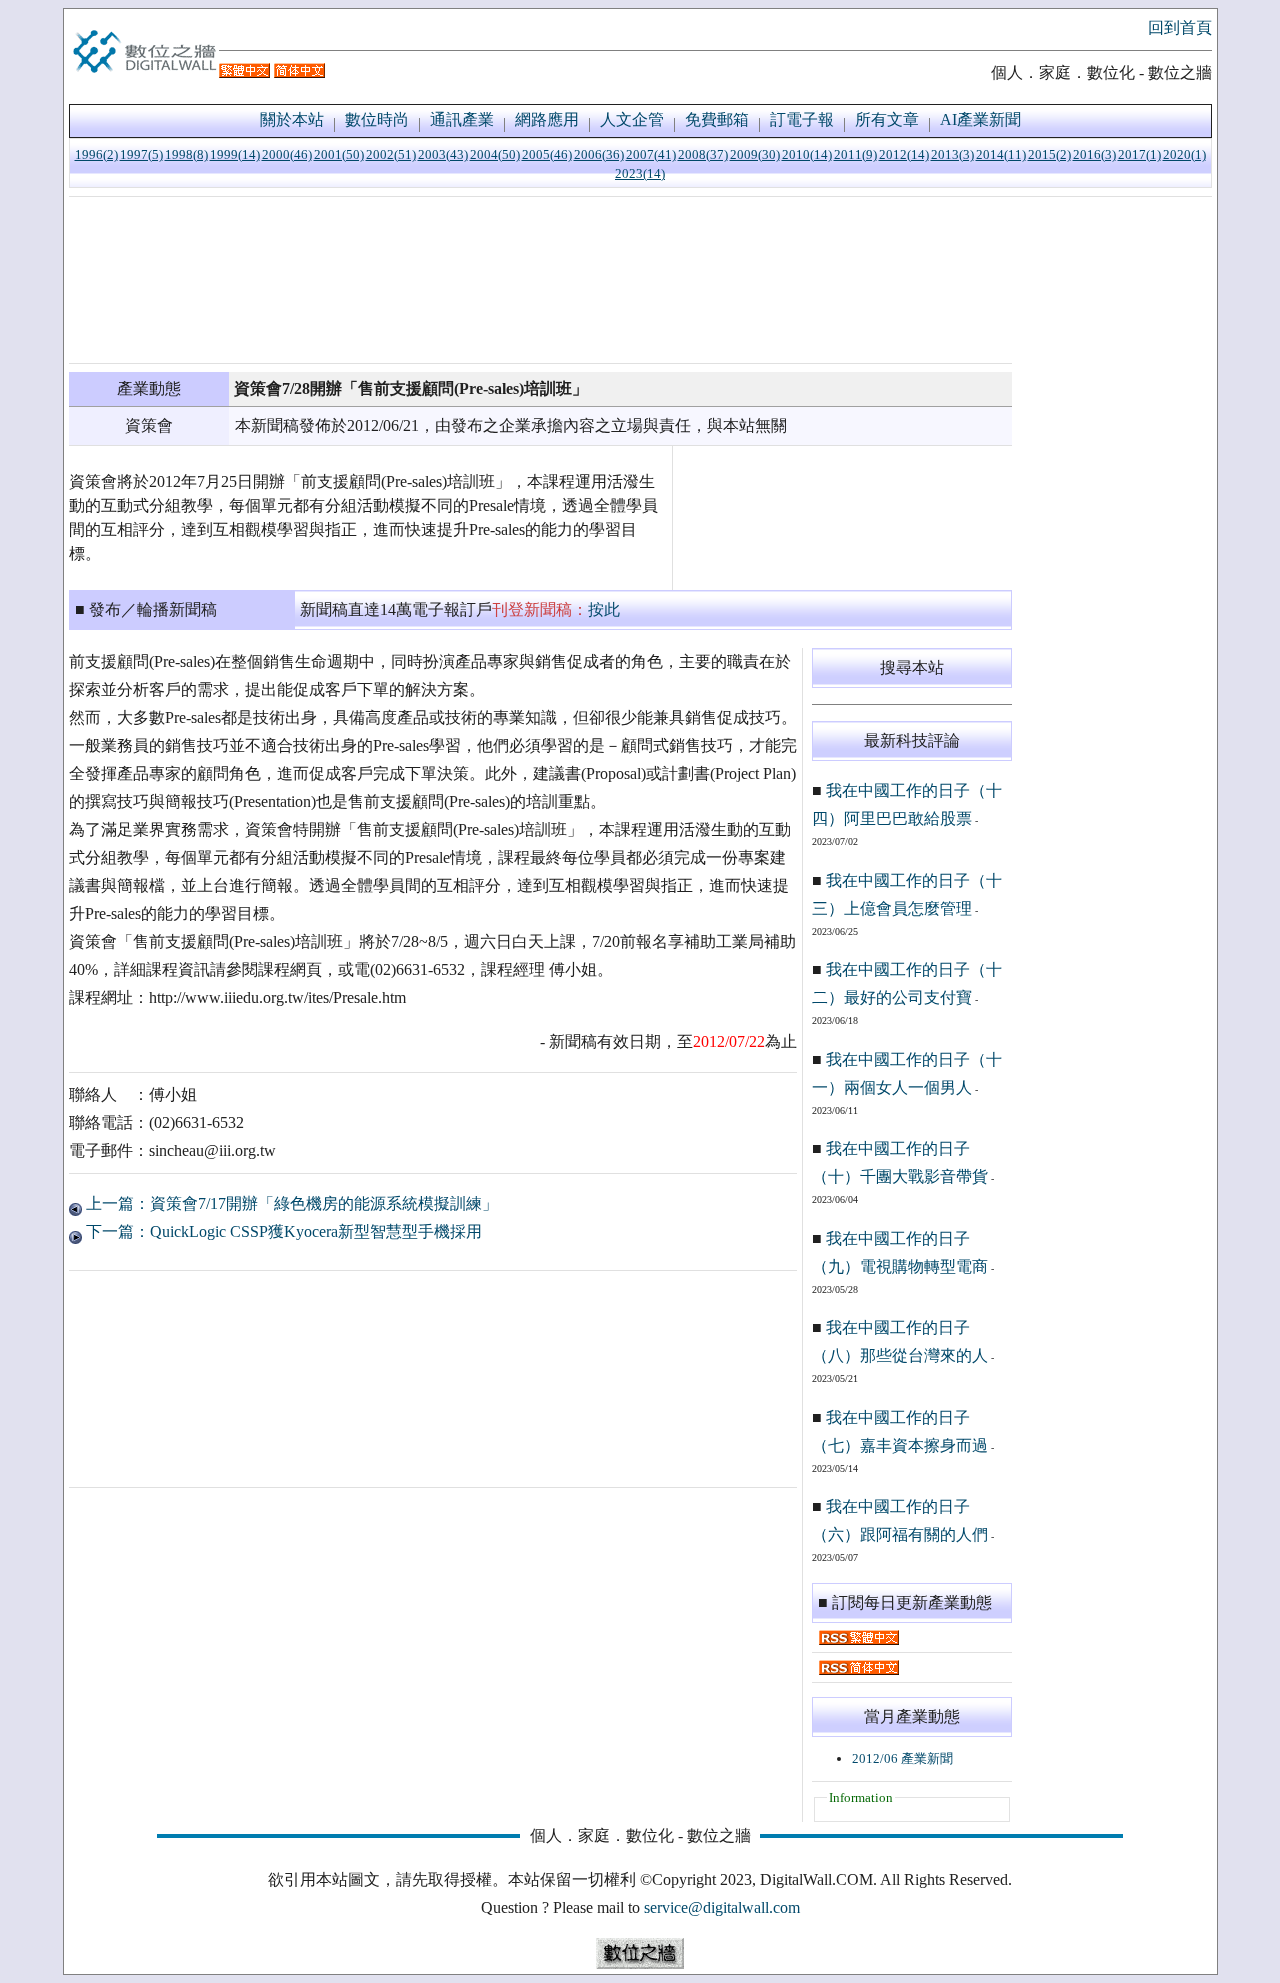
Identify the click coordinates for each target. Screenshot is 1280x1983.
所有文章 (887, 119)
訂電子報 (802, 119)
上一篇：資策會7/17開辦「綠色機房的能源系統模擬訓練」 (290, 1203)
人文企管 (632, 119)
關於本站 (292, 119)
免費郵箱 (717, 119)
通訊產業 (462, 119)
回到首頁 (1180, 27)
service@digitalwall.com (722, 1907)
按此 (604, 609)
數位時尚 (377, 119)
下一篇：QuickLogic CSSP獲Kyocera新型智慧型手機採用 (282, 1231)
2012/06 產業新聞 (902, 1758)
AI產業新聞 (980, 119)
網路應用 (547, 119)
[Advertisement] (540, 280)
